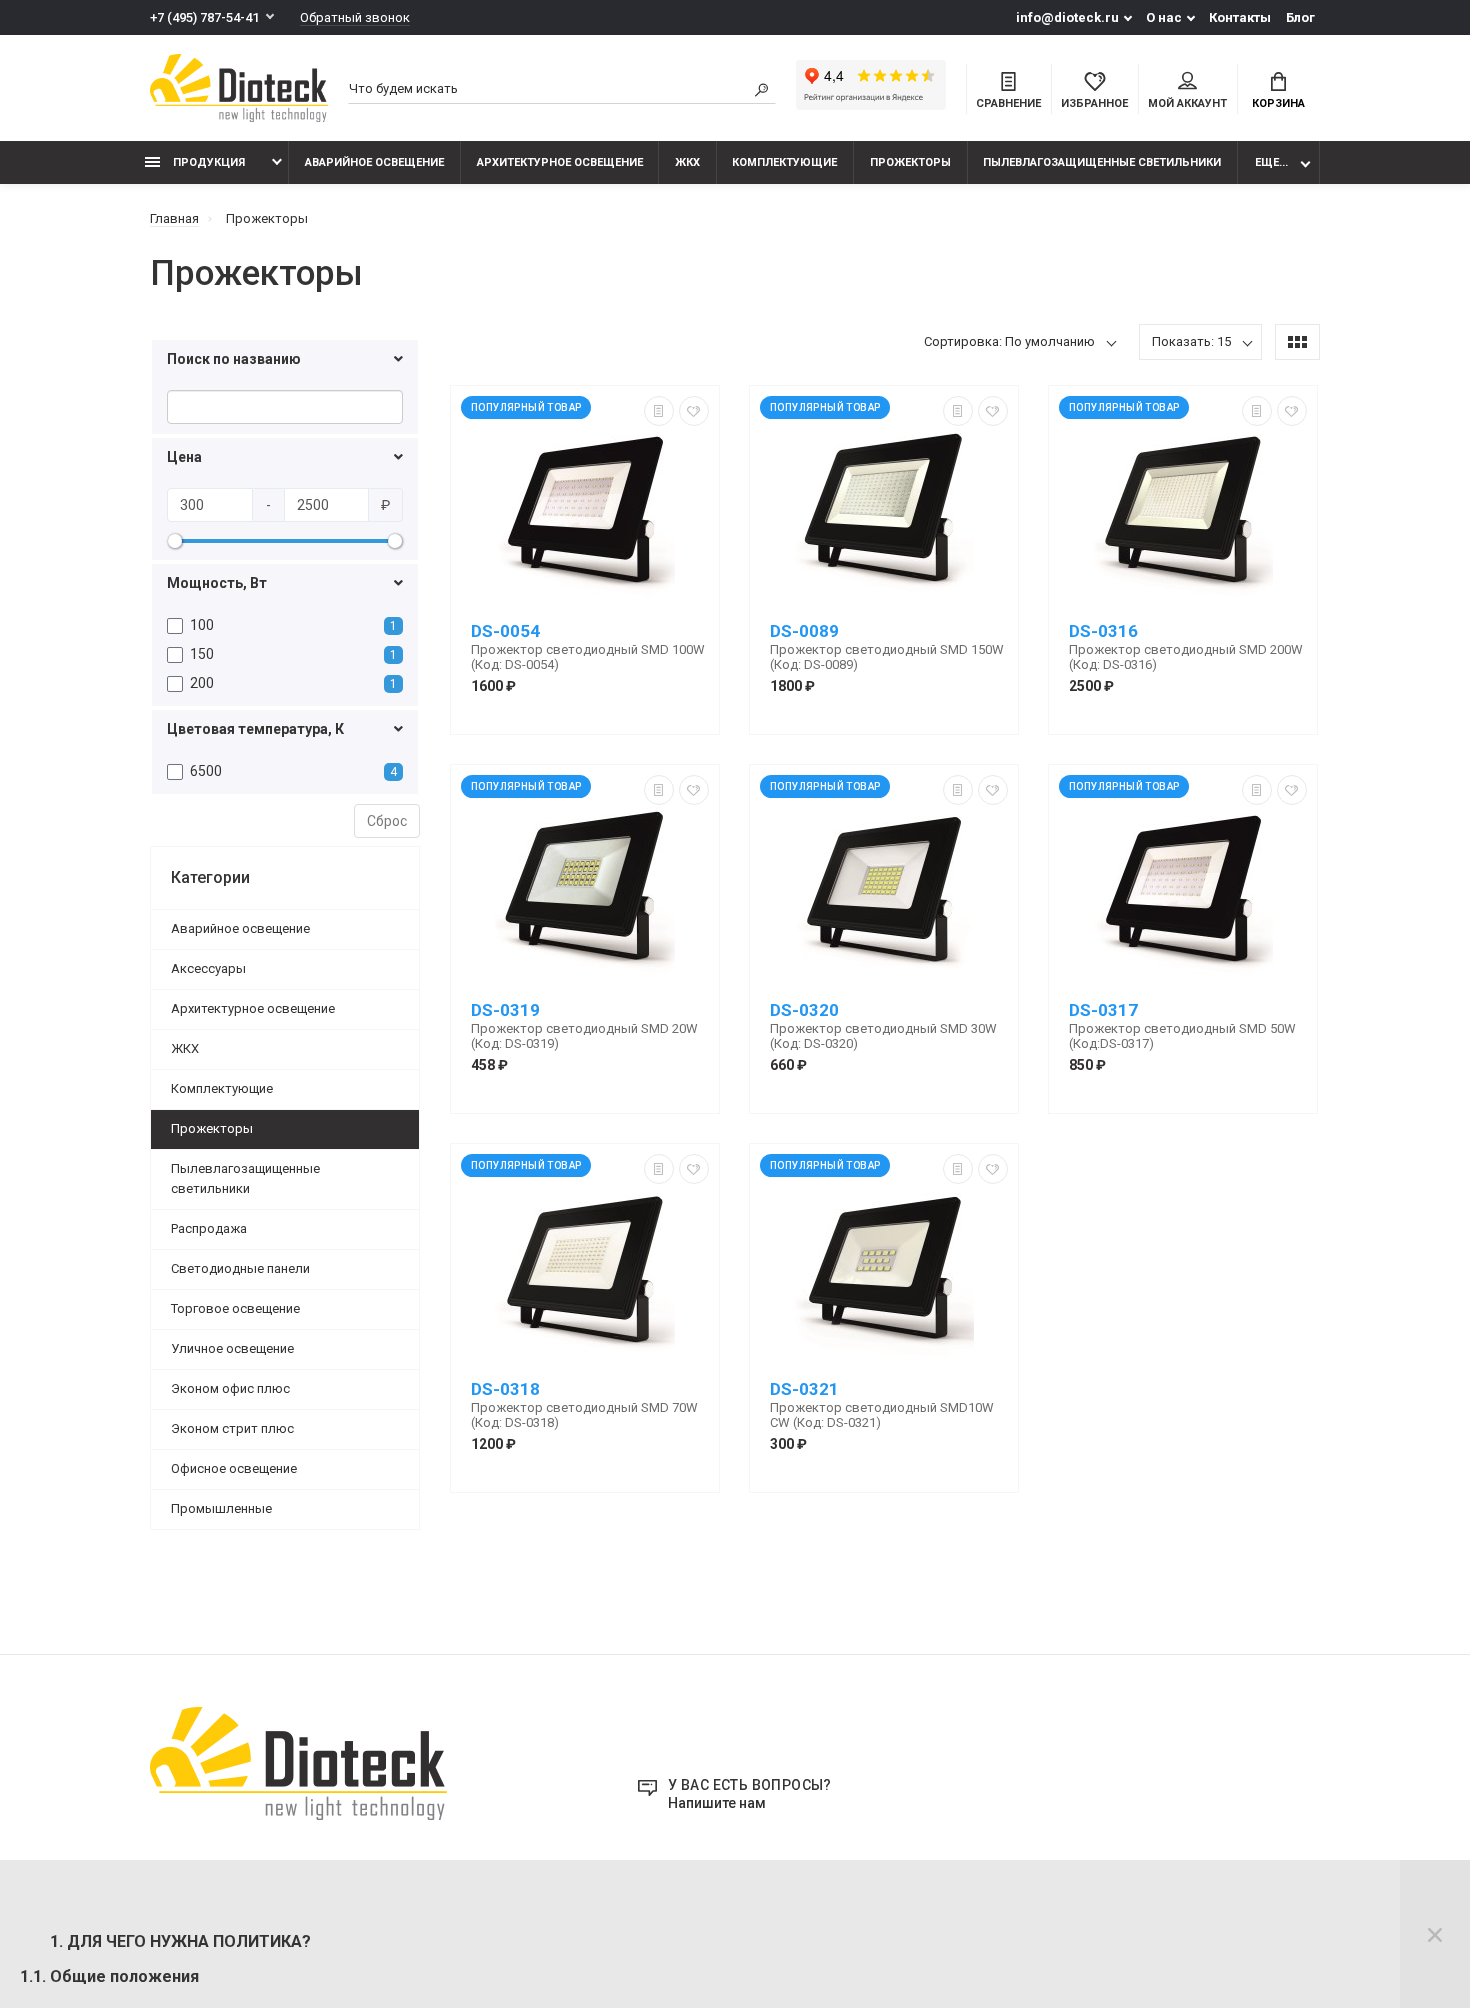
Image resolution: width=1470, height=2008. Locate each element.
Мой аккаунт (1187, 103)
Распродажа (209, 1228)
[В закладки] (694, 411)
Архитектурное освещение (560, 162)
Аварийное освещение (374, 162)
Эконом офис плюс (230, 1388)
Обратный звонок (355, 17)
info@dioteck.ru (1067, 17)
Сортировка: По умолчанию (1009, 341)
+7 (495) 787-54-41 (204, 17)
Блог (1300, 17)
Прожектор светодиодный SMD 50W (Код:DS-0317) (1182, 1036)
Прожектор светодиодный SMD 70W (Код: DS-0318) (584, 1415)
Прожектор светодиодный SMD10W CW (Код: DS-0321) (882, 1415)
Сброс (387, 821)
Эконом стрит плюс (232, 1428)
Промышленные (221, 1508)
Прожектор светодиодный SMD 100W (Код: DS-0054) (588, 657)
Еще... (1271, 162)
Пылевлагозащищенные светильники (1102, 162)
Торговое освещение (235, 1308)
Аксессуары (208, 968)
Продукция (207, 162)
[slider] (175, 541)
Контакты (1240, 17)
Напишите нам (717, 1803)
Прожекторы (910, 162)
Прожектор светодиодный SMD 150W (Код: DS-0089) (887, 657)
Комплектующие (784, 162)
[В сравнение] (659, 411)
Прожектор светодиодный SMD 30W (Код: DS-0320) (883, 1036)
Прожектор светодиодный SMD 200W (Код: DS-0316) (1186, 657)
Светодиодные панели (240, 1268)
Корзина (1278, 103)
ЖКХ (687, 162)
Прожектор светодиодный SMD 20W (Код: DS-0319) (584, 1036)
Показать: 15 (1191, 341)
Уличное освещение (232, 1348)
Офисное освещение (234, 1468)
